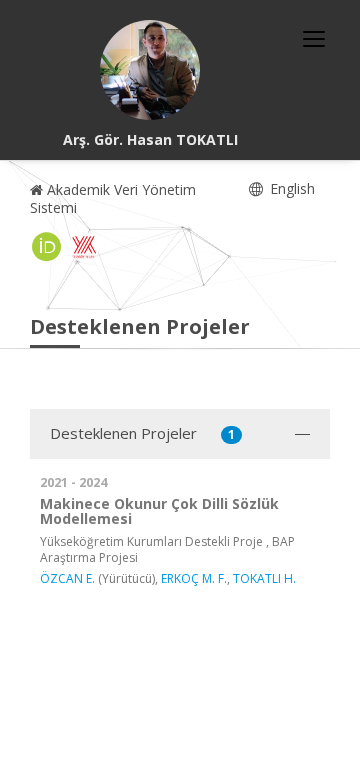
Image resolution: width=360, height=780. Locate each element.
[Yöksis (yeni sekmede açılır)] (84, 247)
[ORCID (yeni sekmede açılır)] (47, 247)
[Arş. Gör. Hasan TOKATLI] (150, 70)
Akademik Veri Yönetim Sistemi (113, 198)
